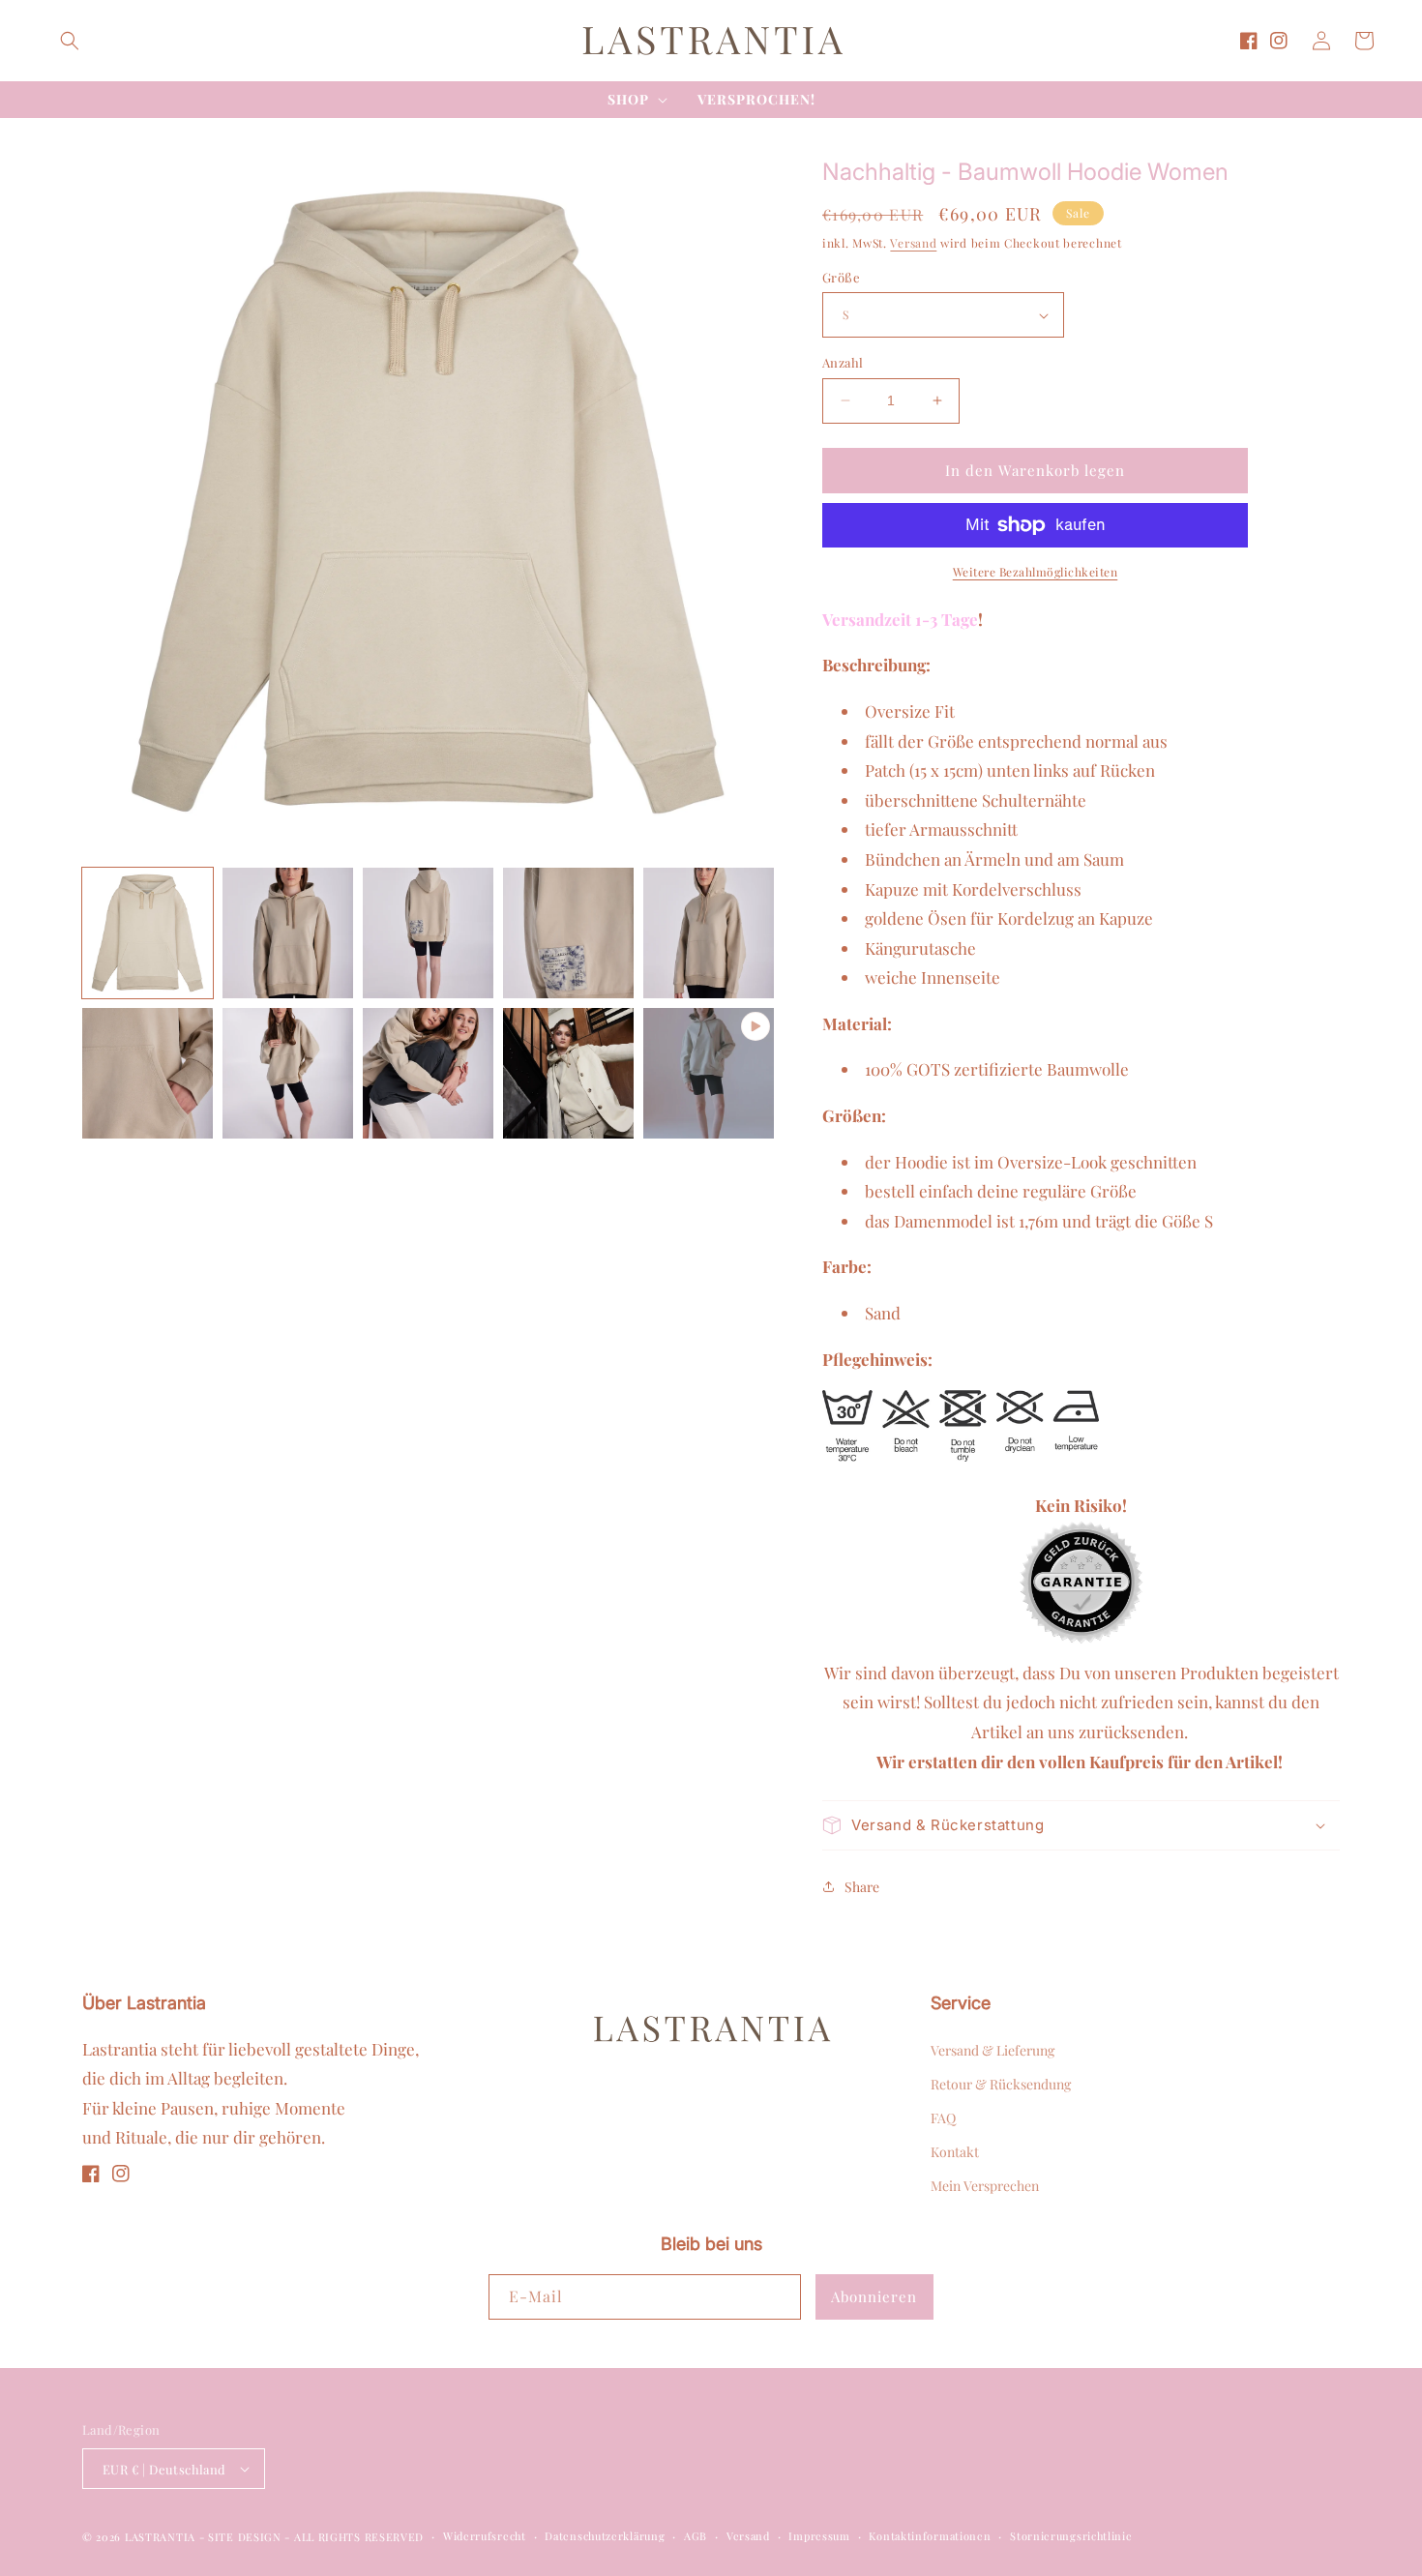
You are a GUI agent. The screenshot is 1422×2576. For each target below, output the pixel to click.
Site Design (245, 2537)
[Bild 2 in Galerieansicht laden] (288, 933)
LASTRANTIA (160, 2537)
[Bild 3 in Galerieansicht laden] (428, 933)
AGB (696, 2536)
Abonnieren (874, 2296)
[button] (70, 41)
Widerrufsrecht (485, 2536)
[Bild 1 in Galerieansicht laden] (148, 933)
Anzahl (843, 362)
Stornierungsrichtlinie (1071, 2536)
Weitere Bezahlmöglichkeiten (1036, 572)
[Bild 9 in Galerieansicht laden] (568, 1073)
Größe (841, 277)
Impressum (819, 2536)
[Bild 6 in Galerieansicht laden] (148, 1073)
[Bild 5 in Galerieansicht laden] (709, 933)
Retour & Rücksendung (1001, 2084)
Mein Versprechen (985, 2186)
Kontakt (955, 2152)
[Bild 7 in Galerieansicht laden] (288, 1073)
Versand (913, 243)
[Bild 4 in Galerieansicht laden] (568, 933)
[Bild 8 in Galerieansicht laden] (428, 1073)
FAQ (943, 2118)
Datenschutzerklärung (605, 2536)
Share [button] (862, 1887)
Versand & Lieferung (992, 2050)
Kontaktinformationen (930, 2536)
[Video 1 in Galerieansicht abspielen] (709, 1073)
